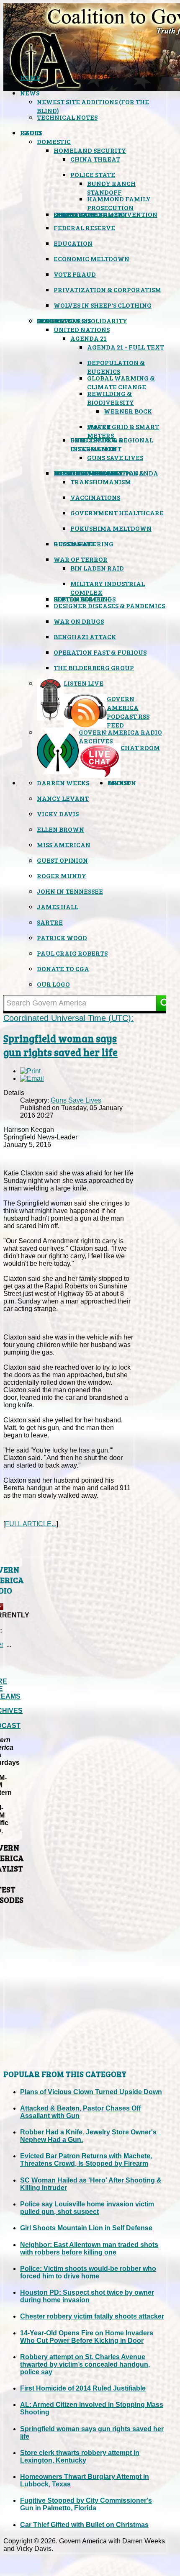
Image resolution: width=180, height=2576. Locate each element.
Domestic (54, 141)
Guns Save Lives (115, 457)
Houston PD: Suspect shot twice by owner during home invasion (87, 2296)
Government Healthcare (117, 513)
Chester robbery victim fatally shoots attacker (92, 2316)
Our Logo (53, 984)
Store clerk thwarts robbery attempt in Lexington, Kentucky (80, 2456)
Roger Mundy (62, 875)
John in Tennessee (70, 891)
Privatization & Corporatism (107, 289)
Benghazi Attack (85, 636)
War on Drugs (79, 621)
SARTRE (50, 922)
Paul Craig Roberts (72, 953)
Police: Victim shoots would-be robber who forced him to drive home (88, 2272)
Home (30, 77)
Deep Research (64, 320)
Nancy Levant (63, 798)
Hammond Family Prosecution (119, 203)
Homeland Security (90, 150)
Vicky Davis (58, 814)
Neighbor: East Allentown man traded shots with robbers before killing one (89, 2248)
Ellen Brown (60, 829)
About (119, 783)
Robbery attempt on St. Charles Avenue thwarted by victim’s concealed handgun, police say (85, 2364)
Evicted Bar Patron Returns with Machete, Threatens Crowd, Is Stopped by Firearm (86, 2160)
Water (99, 426)
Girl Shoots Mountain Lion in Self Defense (86, 2228)
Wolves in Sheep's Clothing (103, 305)
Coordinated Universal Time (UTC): (68, 1018)
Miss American (64, 845)
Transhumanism (101, 482)
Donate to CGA (63, 968)
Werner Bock (128, 411)
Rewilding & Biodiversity (111, 398)
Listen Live (84, 683)
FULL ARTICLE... (31, 1524)
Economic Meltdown (91, 258)
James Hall (58, 906)
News (30, 93)
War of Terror (81, 559)
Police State (93, 174)
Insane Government (90, 214)
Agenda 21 (89, 338)
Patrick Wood (62, 937)
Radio (31, 132)
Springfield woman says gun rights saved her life (60, 1045)
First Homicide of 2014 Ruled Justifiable (83, 2388)
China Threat (95, 159)
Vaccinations (95, 497)
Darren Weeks (63, 783)
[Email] (32, 1078)
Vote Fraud (75, 274)
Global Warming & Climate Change (121, 382)
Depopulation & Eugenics (116, 367)
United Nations (82, 329)
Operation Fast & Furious (100, 652)
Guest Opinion (62, 860)
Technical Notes (67, 117)
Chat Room (140, 747)
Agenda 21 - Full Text (126, 347)
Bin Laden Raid (97, 568)
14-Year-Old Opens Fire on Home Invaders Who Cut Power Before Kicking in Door (87, 2337)
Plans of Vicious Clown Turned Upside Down (91, 2092)
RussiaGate (74, 544)
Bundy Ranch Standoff (111, 188)
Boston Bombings (85, 599)
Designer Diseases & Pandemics (109, 605)
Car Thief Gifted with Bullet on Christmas (84, 2525)
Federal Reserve (84, 228)
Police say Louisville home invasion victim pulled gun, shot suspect (87, 2208)
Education (73, 243)
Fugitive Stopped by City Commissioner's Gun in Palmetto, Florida (86, 2504)
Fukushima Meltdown (111, 528)
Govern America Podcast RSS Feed (128, 712)
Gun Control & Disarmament (97, 444)
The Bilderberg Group (94, 667)
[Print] (30, 1071)
